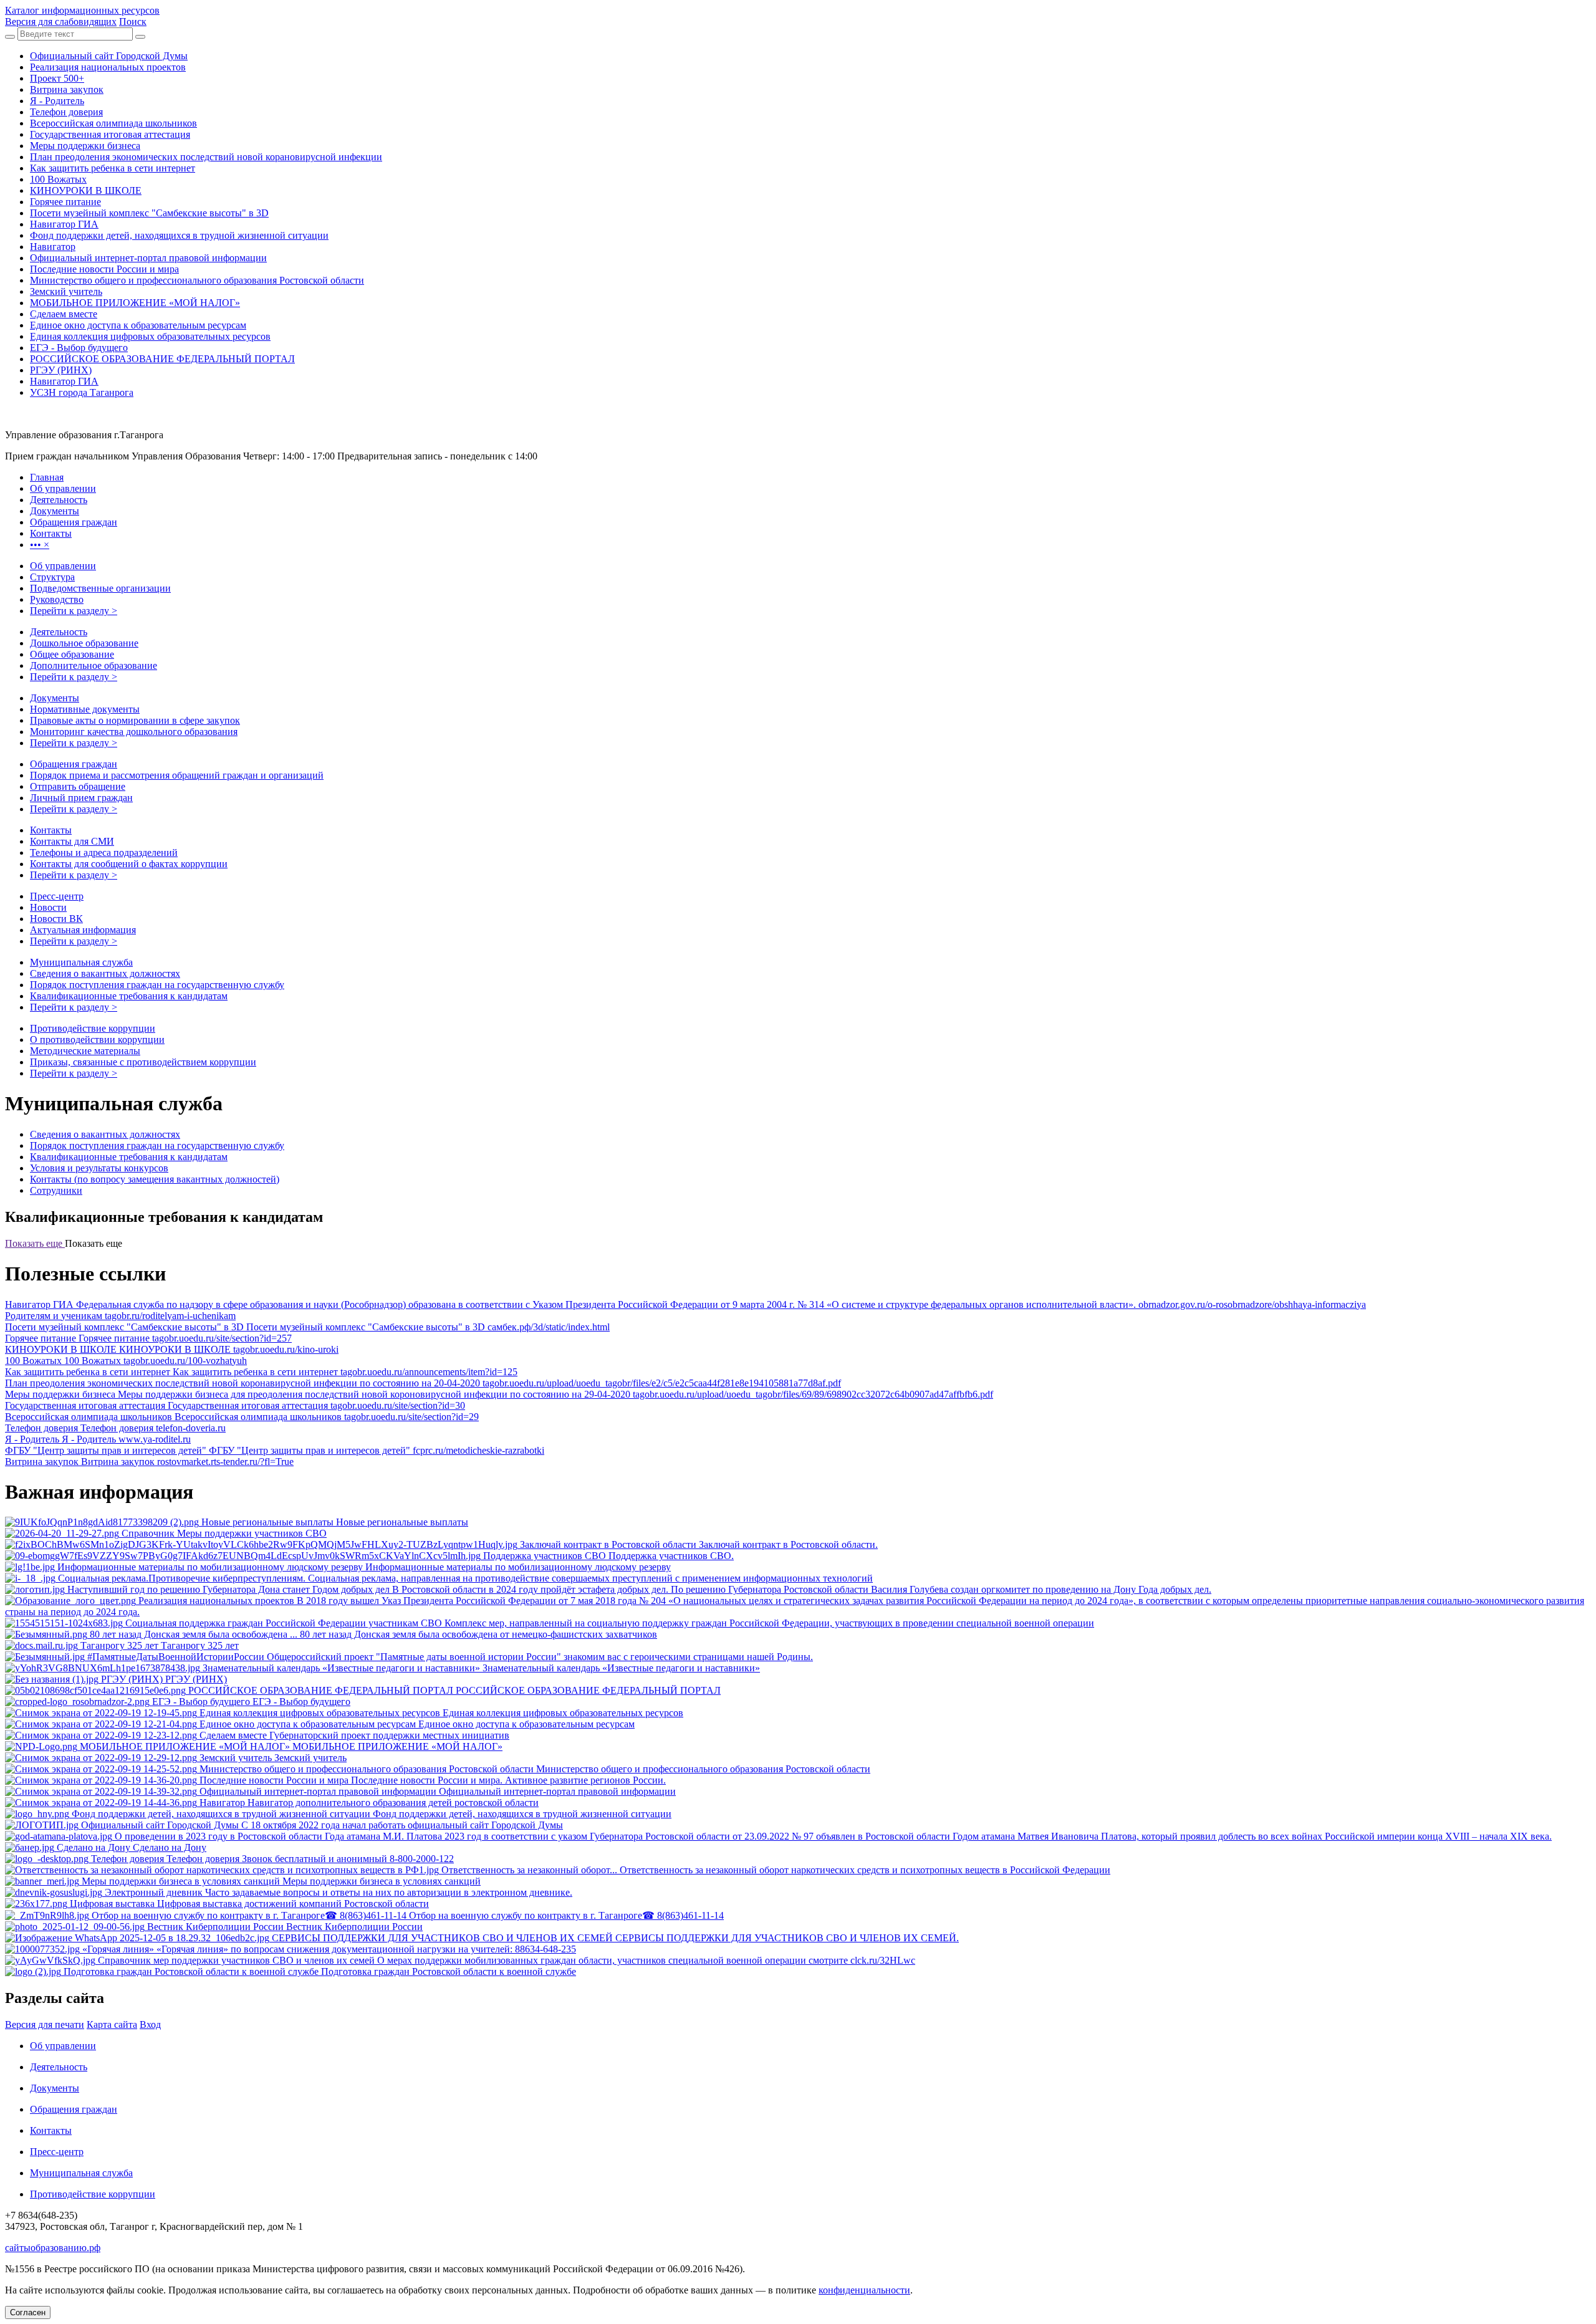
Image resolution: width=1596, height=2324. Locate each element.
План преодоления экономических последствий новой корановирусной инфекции (206, 157)
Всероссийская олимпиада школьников (113, 123)
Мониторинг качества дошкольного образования (134, 732)
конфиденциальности (864, 2290)
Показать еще (35, 1243)
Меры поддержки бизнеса (85, 146)
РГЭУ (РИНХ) (61, 370)
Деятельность (59, 632)
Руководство (57, 599)
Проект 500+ (57, 78)
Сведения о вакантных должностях (105, 973)
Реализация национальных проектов (108, 67)
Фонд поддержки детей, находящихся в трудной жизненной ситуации (179, 235)
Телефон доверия (66, 112)
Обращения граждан (74, 764)
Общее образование (72, 654)
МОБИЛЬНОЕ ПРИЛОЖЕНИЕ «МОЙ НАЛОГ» (135, 303)
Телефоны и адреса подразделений (104, 852)
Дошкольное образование (84, 643)
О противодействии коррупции (97, 1040)
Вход (150, 2024)
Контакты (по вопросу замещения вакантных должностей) (155, 1179)
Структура (52, 577)
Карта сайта (112, 2024)
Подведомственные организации (100, 588)
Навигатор (53, 247)
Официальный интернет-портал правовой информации (148, 258)
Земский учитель (66, 291)
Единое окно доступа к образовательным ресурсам (138, 325)
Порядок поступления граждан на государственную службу (157, 985)
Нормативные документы (85, 709)
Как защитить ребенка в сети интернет (113, 168)
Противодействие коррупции (93, 1028)
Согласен (28, 2312)
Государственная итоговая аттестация (110, 134)
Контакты (51, 830)
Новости (48, 907)
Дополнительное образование (94, 665)
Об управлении (63, 566)
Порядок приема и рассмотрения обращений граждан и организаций (177, 775)
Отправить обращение (78, 786)
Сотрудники (56, 1190)
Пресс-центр (57, 896)
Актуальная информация (83, 930)
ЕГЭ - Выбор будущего (79, 348)
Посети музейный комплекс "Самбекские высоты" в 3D (149, 213)
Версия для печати (45, 2024)
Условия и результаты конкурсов (99, 1168)
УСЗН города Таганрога (82, 392)
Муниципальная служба (81, 962)
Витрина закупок (67, 89)
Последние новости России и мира (104, 269)
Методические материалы (85, 1051)
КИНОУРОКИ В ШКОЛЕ (86, 190)
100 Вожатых (58, 179)
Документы (55, 698)
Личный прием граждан (81, 798)
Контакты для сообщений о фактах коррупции (129, 864)
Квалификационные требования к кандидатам (129, 996)
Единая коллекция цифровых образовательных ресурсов (150, 336)
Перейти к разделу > (74, 611)
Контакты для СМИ (72, 841)
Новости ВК (56, 919)
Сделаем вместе (64, 314)
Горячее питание (65, 202)
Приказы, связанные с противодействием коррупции (143, 1062)
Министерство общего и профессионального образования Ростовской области (197, 280)
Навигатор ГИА (64, 224)
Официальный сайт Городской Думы (109, 56)
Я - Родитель (57, 101)
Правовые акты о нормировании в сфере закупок (135, 720)
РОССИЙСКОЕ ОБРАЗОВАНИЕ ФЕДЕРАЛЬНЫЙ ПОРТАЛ (162, 359)
